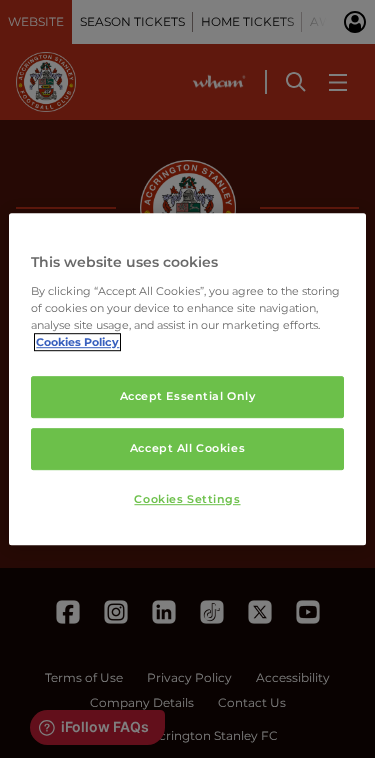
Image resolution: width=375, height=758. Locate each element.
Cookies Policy (77, 342)
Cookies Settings (187, 499)
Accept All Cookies (187, 448)
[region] (187, 379)
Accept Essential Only (188, 396)
